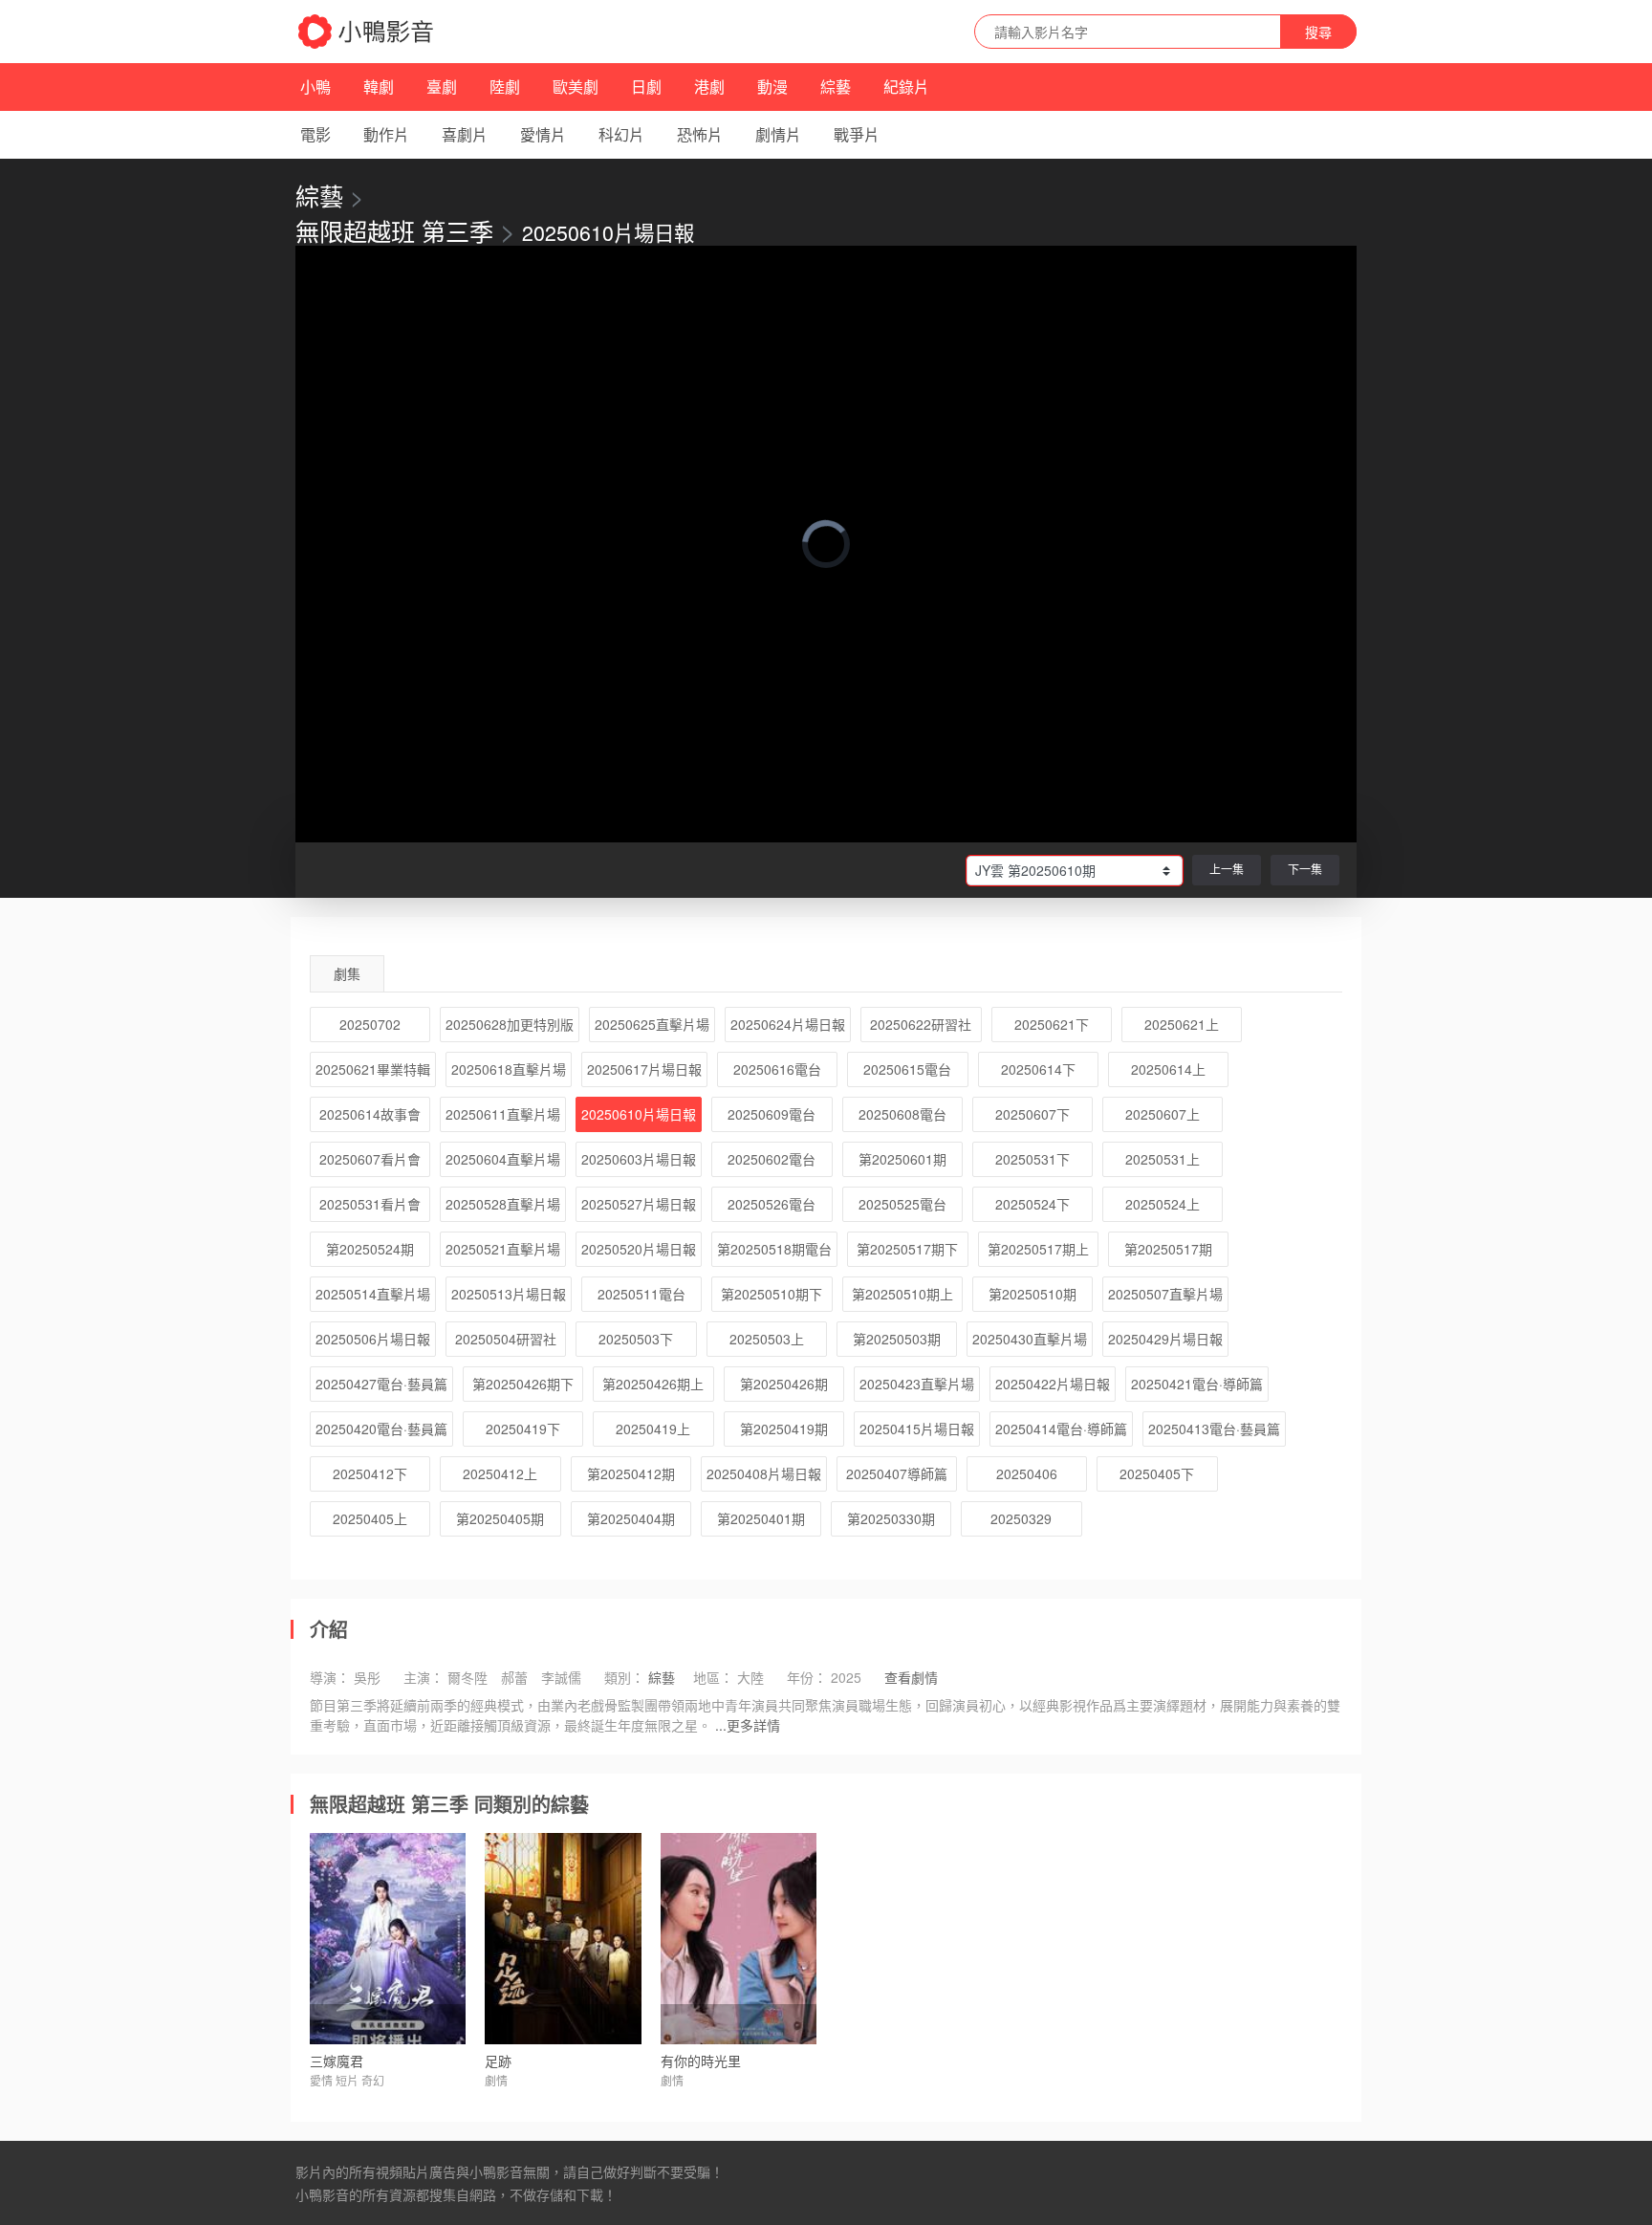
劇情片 (778, 134)
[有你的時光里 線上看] (739, 1938)
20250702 (370, 1024)
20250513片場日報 (509, 1294)
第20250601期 (902, 1159)
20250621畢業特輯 (373, 1069)
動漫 (772, 87)
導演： (330, 1677)
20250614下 (1038, 1069)
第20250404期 (631, 1518)
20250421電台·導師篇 (1197, 1384)
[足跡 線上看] (563, 1938)
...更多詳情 (748, 1725)
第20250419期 (784, 1429)
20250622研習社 (921, 1024)
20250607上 (1163, 1114)
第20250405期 (500, 1518)
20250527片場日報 (639, 1204)
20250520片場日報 (639, 1249)
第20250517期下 (907, 1249)
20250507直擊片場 (1165, 1294)
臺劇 (442, 87)
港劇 (709, 87)
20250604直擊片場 (503, 1159)
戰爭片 (857, 134)
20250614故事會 (370, 1114)
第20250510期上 (902, 1294)
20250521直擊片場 (503, 1249)
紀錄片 (906, 87)
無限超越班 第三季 (394, 230)
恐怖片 (700, 134)
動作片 (386, 134)
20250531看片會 (370, 1204)
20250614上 (1168, 1069)
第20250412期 (631, 1473)
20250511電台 (641, 1294)
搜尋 (1318, 32)
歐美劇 (576, 87)
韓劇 (379, 87)
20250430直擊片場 (1030, 1339)
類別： (624, 1677)
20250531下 (1032, 1159)
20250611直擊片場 (503, 1114)
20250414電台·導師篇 (1061, 1429)
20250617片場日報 (644, 1069)
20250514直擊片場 (373, 1294)
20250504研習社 (506, 1339)
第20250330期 (891, 1518)
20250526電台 (772, 1204)
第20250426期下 (523, 1384)
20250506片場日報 (373, 1339)
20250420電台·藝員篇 (381, 1429)
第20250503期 (897, 1339)
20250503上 (767, 1339)
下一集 (1305, 869)
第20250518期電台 (774, 1249)
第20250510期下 (772, 1294)
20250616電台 (777, 1069)
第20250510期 (1032, 1294)
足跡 (498, 2061)
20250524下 (1032, 1204)
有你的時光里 (701, 2061)
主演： (424, 1677)
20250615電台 (907, 1069)
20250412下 (370, 1473)
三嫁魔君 (337, 2061)
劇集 (347, 973)
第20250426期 (784, 1384)
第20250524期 (370, 1249)
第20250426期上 (653, 1384)
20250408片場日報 (764, 1473)
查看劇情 (911, 1677)
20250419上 (653, 1429)
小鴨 (315, 87)
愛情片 (543, 134)
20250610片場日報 (639, 1114)
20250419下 (523, 1429)
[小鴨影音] (367, 32)
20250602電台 (772, 1159)
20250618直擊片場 (509, 1069)
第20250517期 (1168, 1249)
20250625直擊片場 (652, 1024)
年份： (807, 1677)
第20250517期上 (1038, 1249)
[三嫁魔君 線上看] (388, 1938)
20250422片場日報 (1053, 1384)
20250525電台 (902, 1204)
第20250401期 (761, 1518)
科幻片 (621, 134)
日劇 (646, 87)
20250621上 (1182, 1024)
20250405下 (1157, 1473)
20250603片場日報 (639, 1159)
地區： (713, 1677)
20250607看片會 (370, 1159)
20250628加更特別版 (510, 1024)
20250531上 (1163, 1159)
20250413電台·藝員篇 (1214, 1429)
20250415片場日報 (917, 1429)
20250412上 (500, 1473)
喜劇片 (465, 134)
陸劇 (505, 87)
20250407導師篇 (897, 1473)
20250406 (1027, 1473)
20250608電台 (902, 1114)
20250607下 (1032, 1114)
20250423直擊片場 (917, 1384)
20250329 (1021, 1518)
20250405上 (370, 1518)
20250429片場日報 (1165, 1339)
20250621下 (1052, 1024)
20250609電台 (772, 1114)
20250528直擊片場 (503, 1204)
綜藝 (836, 87)
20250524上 (1163, 1204)
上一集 (1227, 869)
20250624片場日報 (788, 1024)
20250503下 (636, 1339)
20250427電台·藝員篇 (381, 1384)
